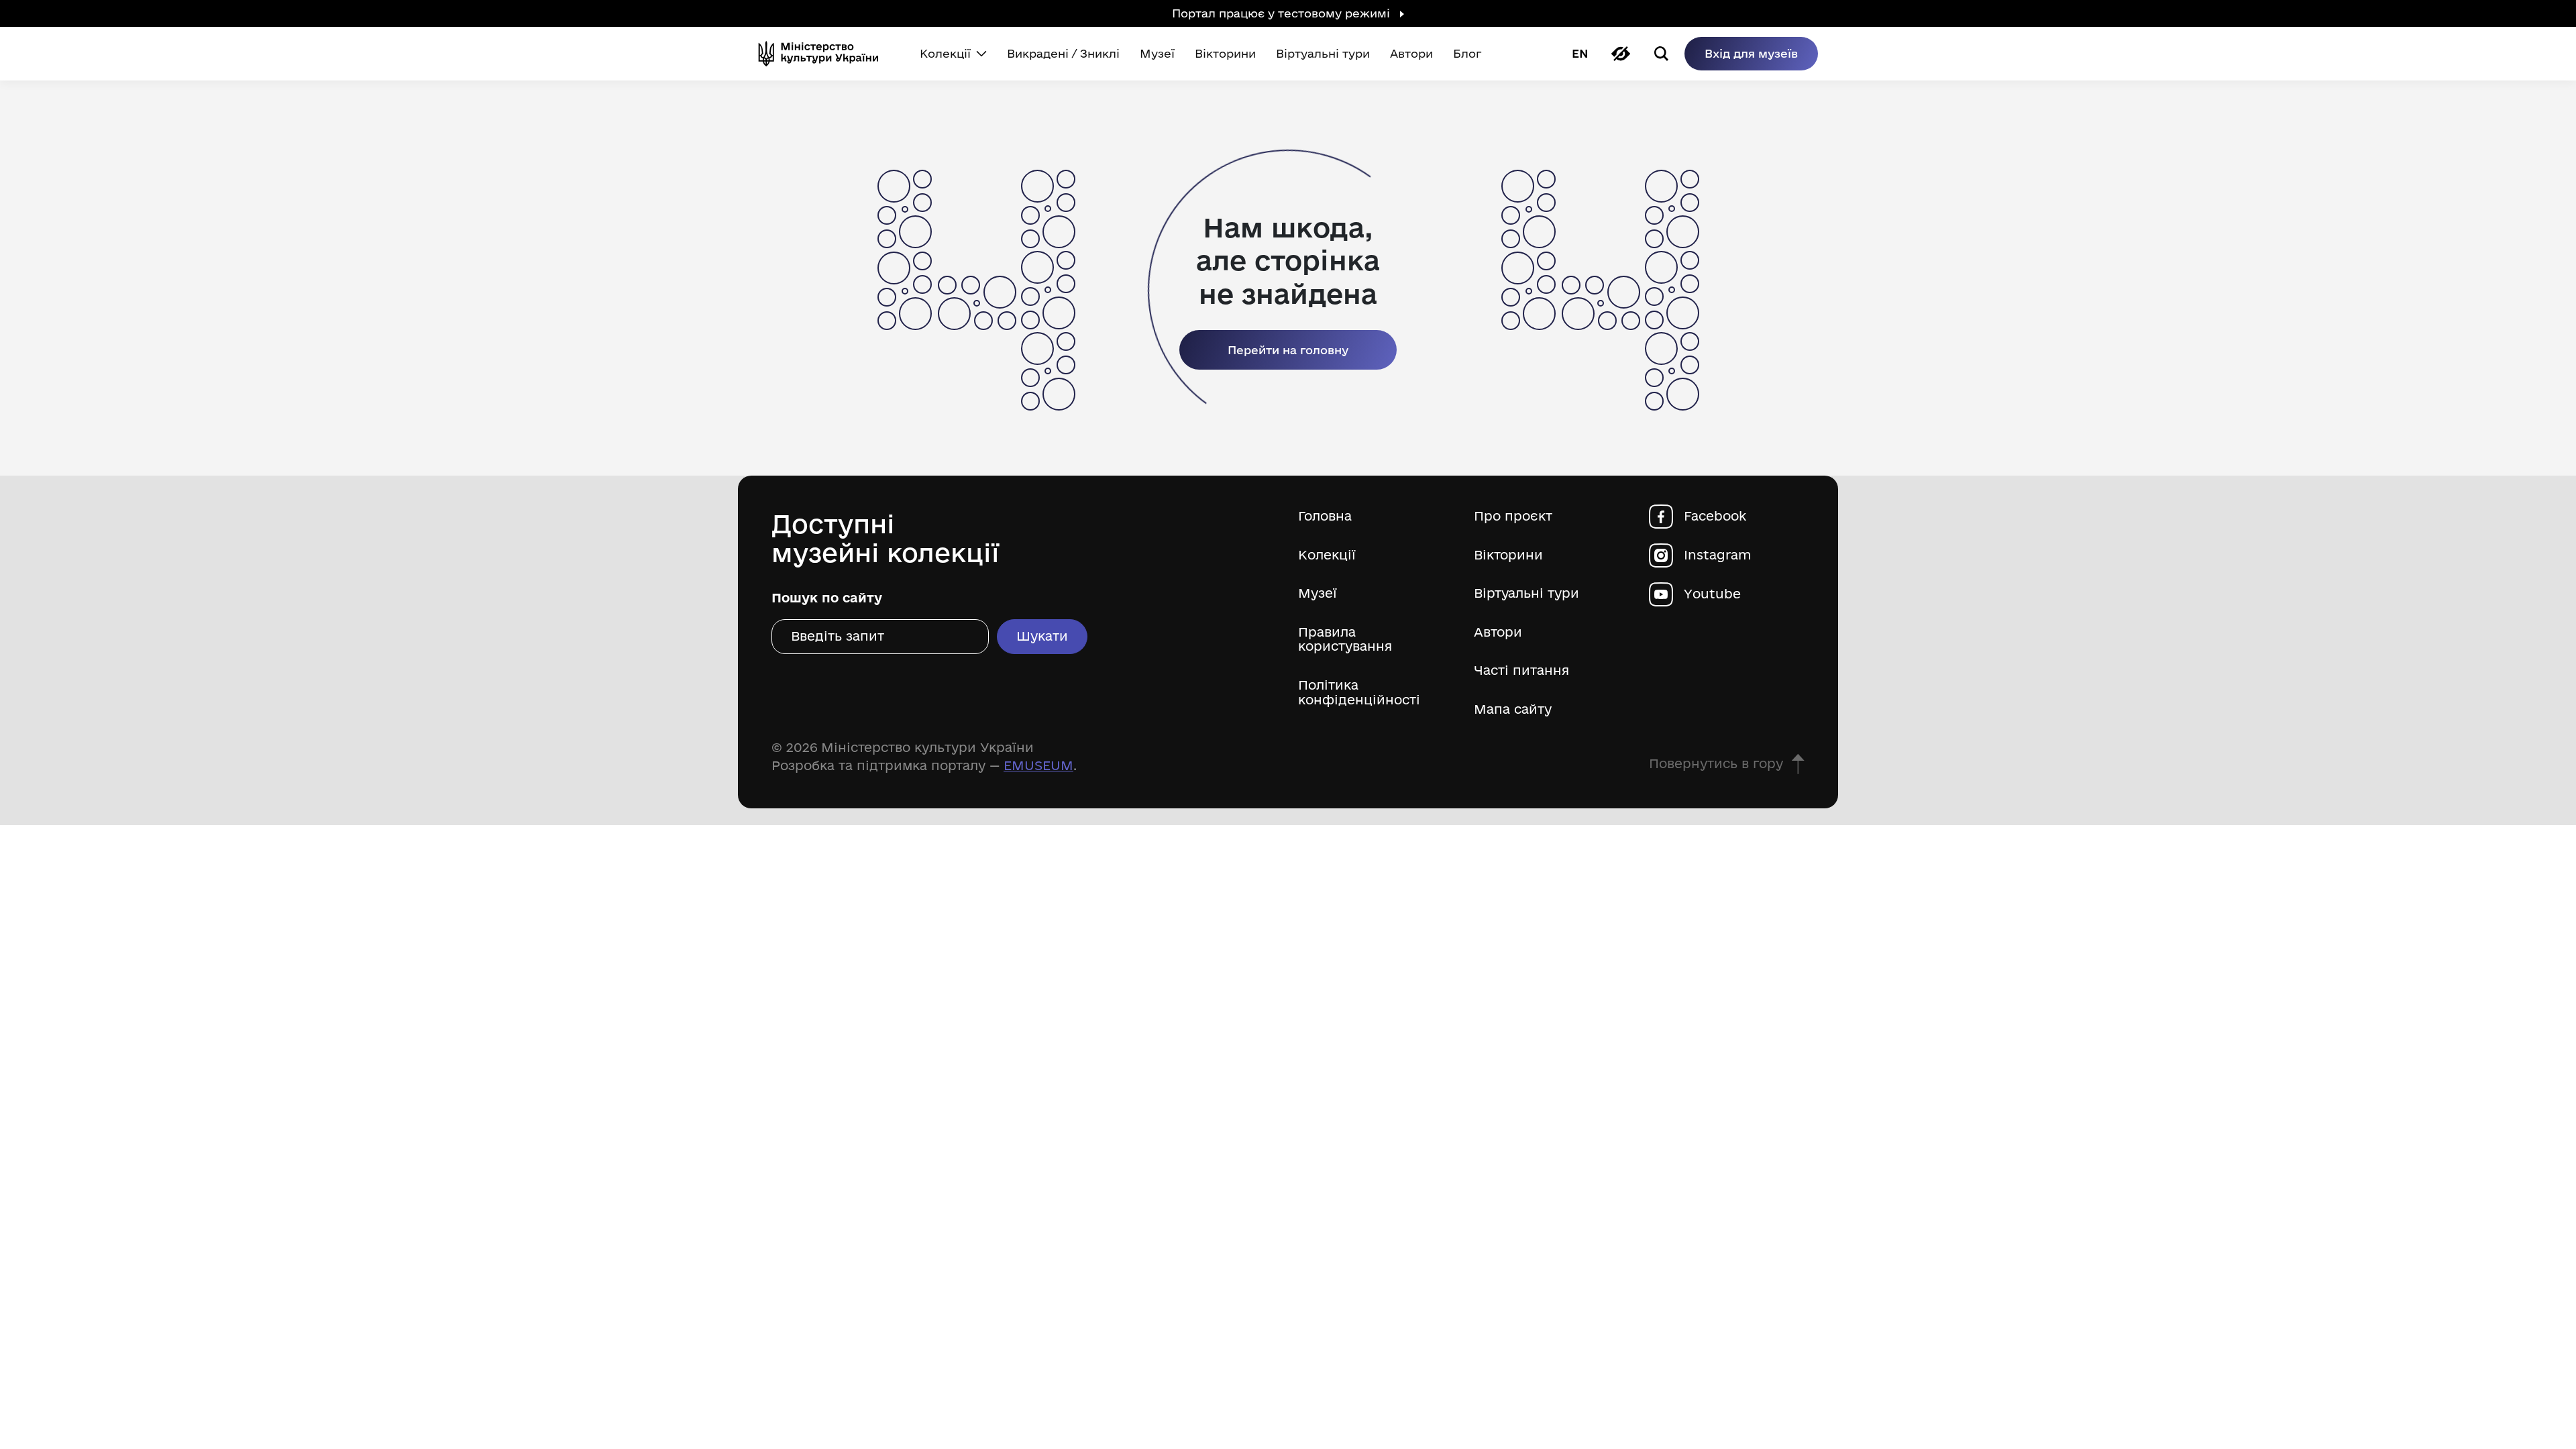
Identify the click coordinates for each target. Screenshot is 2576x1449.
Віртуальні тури (1526, 593)
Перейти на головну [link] (1288, 350)
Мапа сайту (1513, 709)
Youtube (1712, 594)
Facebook (1715, 516)
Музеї (1318, 593)
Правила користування (1345, 640)
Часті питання (1521, 670)
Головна (1325, 516)
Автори (1498, 632)
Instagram (1718, 555)
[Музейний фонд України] (824, 54)
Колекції (1327, 555)
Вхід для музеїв (1751, 53)
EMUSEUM (1038, 765)
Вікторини (1508, 555)
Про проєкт (1513, 516)
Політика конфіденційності (1359, 693)
